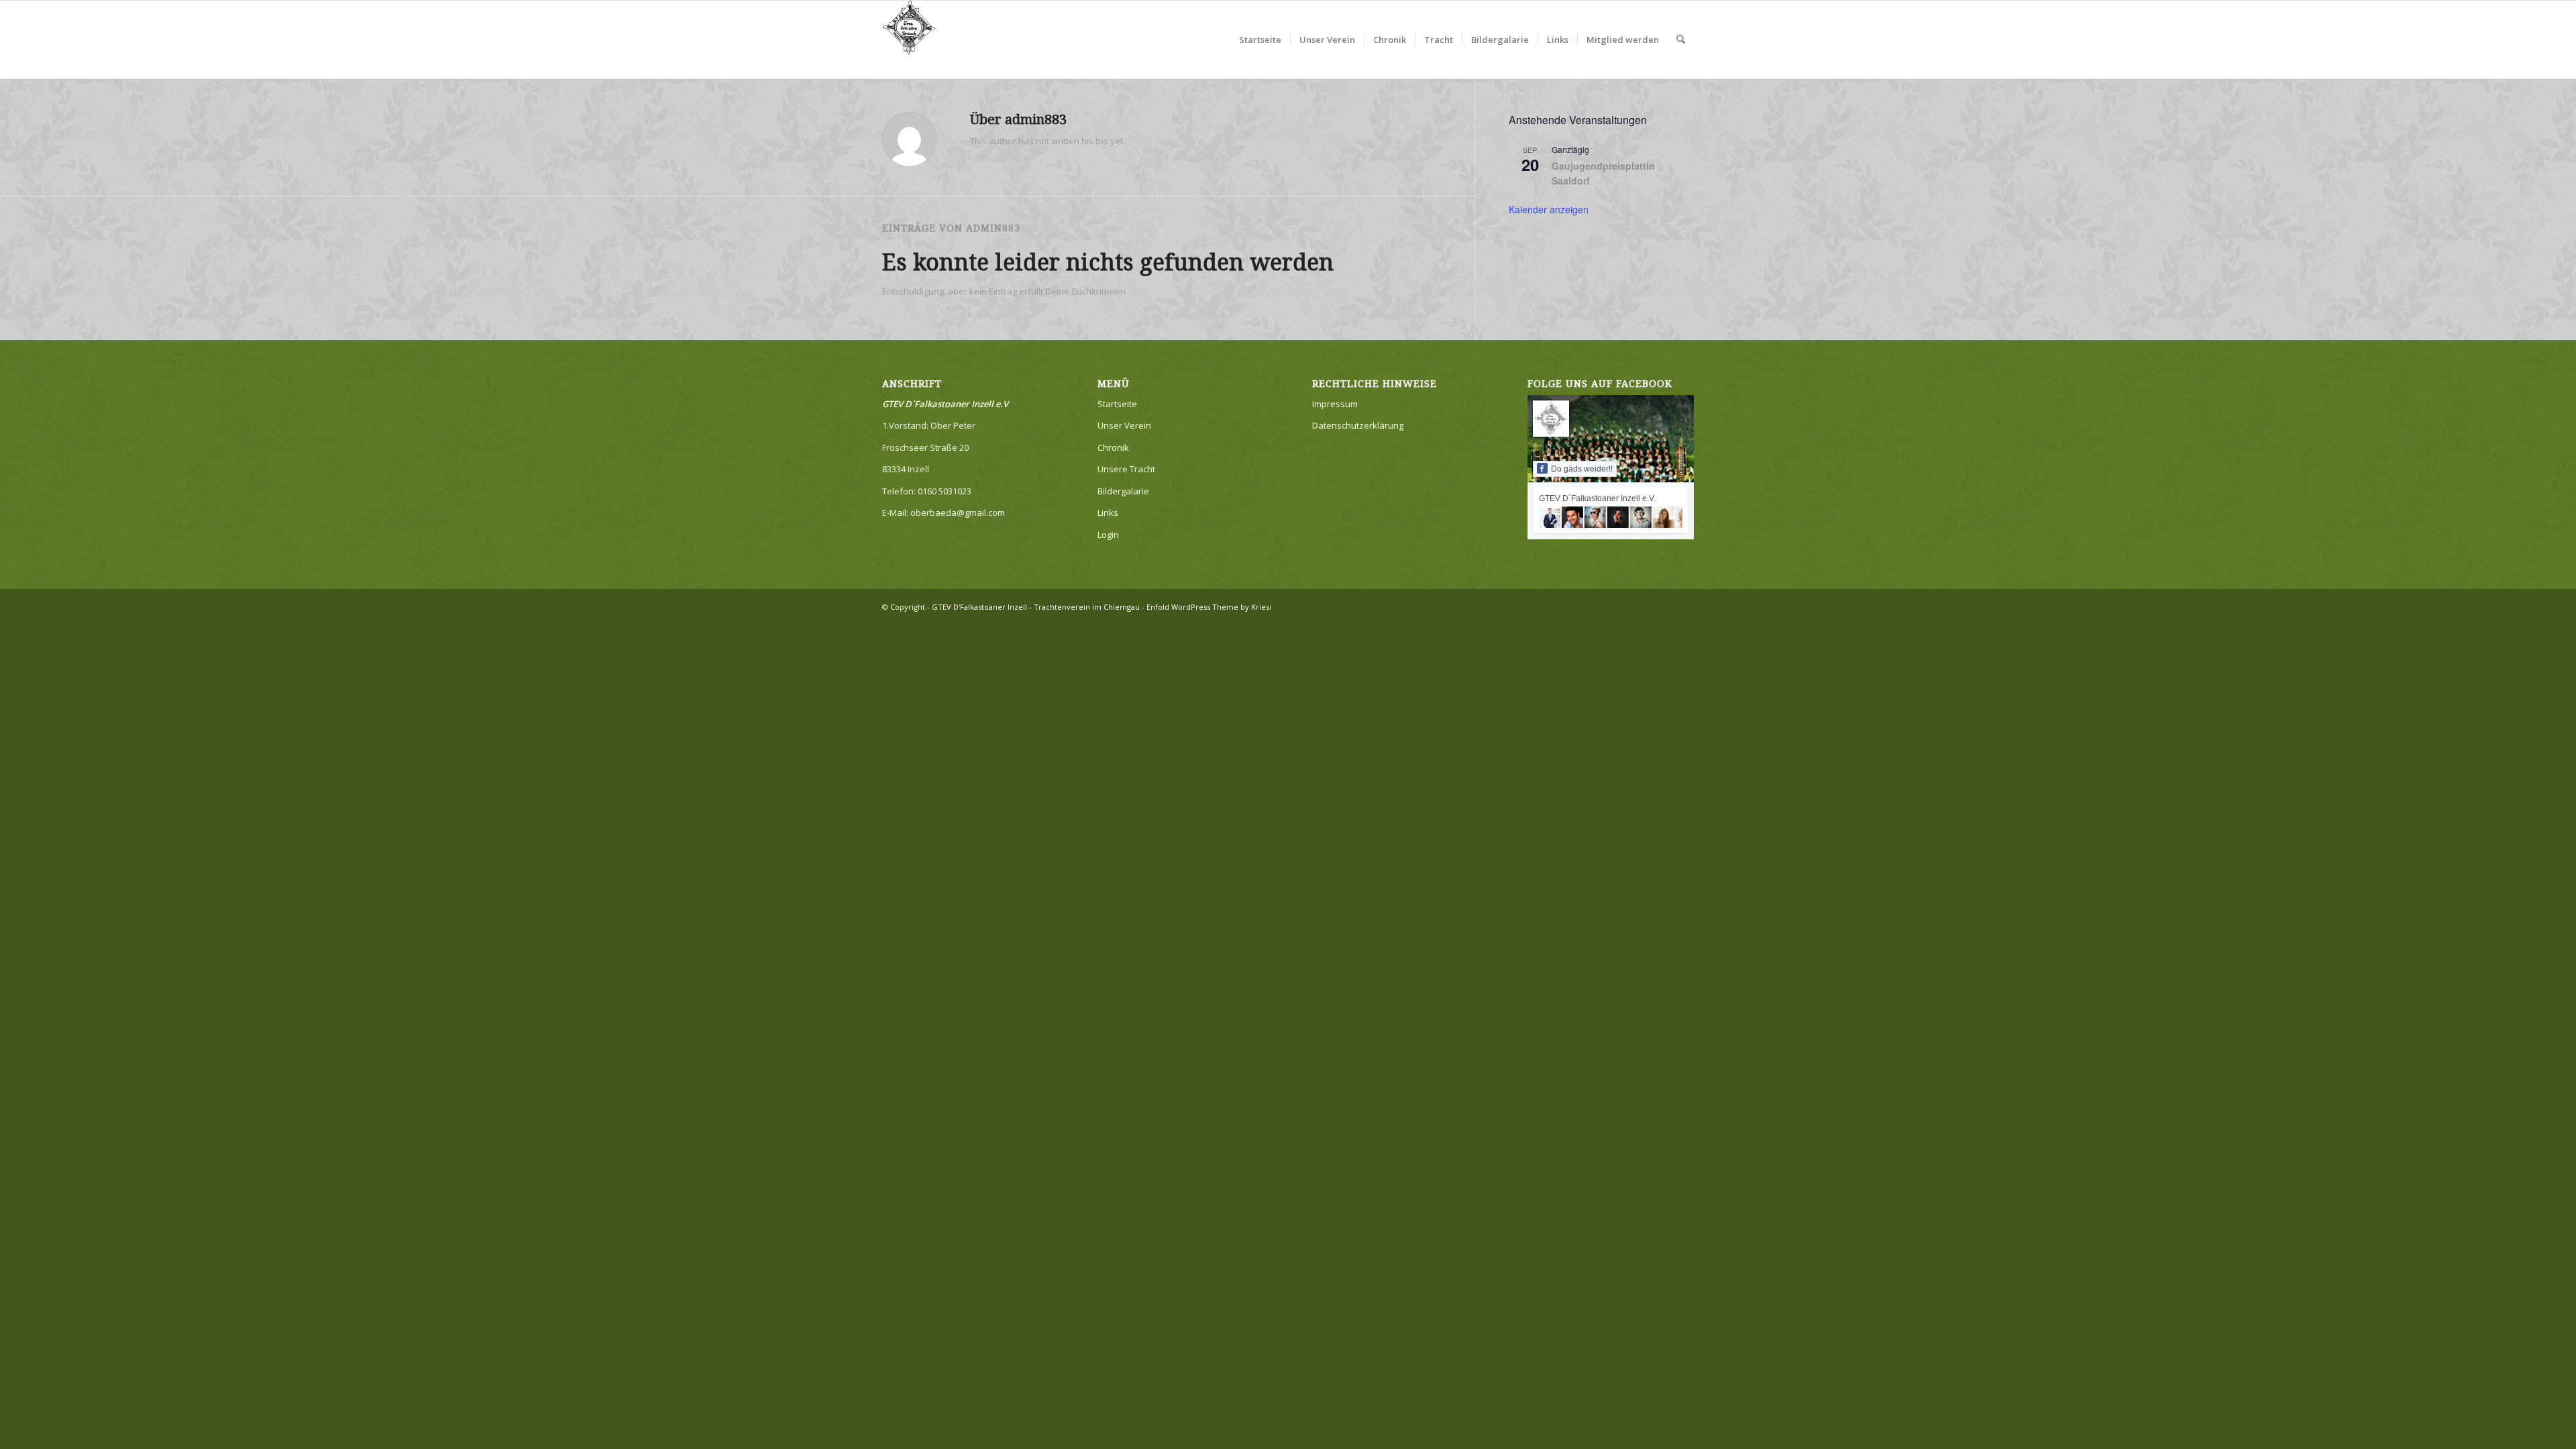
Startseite (1117, 404)
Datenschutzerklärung (1358, 425)
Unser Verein (1124, 425)
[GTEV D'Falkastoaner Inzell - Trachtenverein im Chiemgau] (909, 40)
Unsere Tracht (1126, 469)
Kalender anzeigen (1549, 209)
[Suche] (1681, 40)
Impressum (1335, 404)
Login (1108, 535)
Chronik (1113, 447)
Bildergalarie (1123, 491)
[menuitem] (1260, 40)
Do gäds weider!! (1582, 469)
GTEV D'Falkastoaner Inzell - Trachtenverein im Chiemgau (1036, 607)
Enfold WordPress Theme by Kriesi (1209, 607)
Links (1108, 513)
